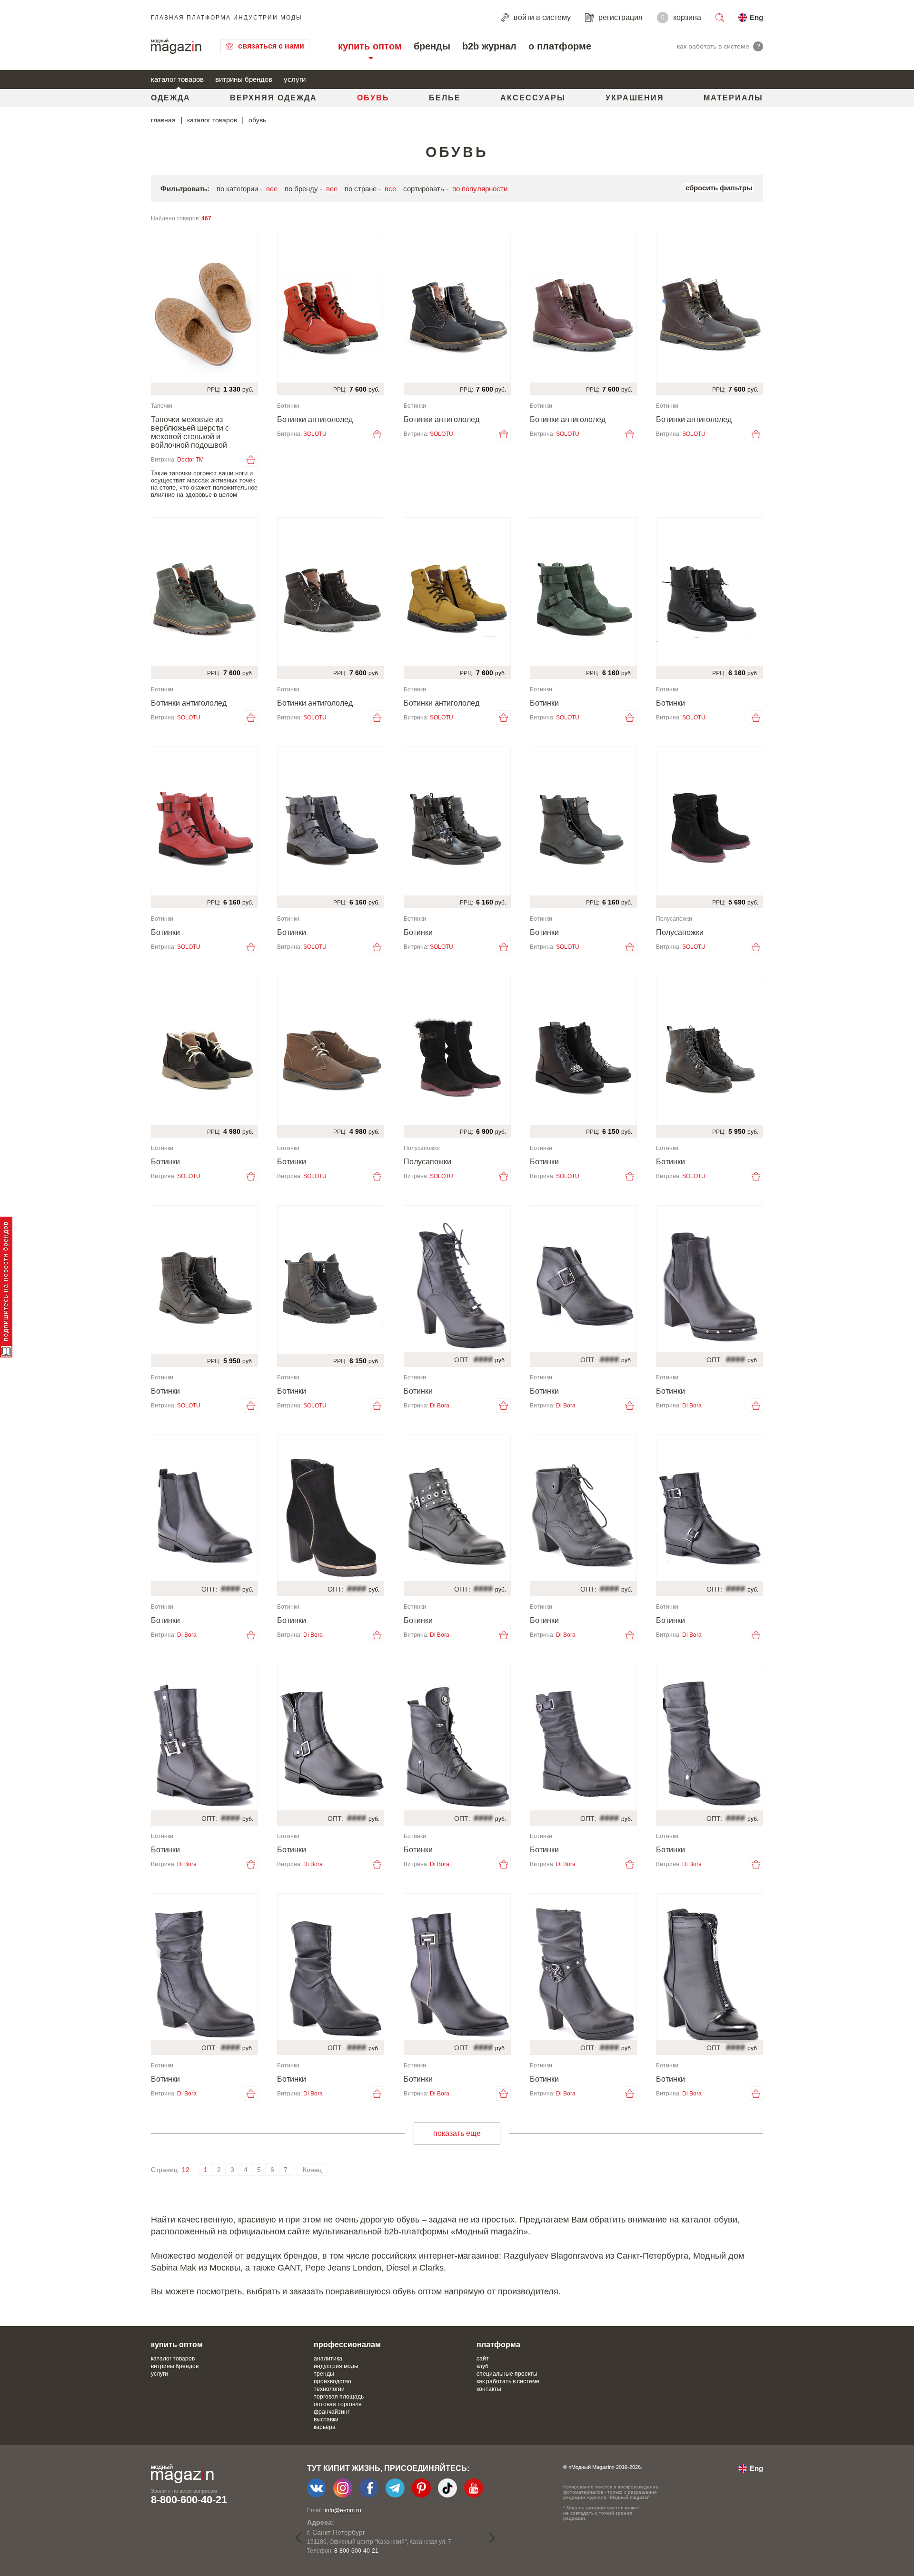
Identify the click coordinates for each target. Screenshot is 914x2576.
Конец (312, 2170)
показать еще (457, 2133)
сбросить (719, 188)
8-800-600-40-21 (189, 2500)
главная (163, 120)
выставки (326, 2419)
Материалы (733, 98)
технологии (329, 2389)
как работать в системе (508, 2381)
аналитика (328, 2359)
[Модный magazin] (176, 46)
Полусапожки (680, 932)
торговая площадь (339, 2397)
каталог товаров (177, 79)
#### (483, 1359)
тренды (324, 2374)
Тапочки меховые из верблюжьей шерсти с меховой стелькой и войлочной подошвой (190, 432)
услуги (295, 79)
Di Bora (440, 1406)
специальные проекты (507, 2374)
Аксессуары (533, 98)
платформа (498, 2345)
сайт (483, 2359)
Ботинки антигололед (315, 419)
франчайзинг (332, 2412)
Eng (756, 17)
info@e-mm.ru (343, 2510)
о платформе (560, 46)
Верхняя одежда (273, 98)
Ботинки (544, 703)
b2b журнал (489, 46)
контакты (489, 2389)
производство (333, 2381)
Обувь (373, 98)
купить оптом (370, 46)
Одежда (171, 98)
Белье (445, 98)
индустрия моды (336, 2366)
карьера (325, 2427)
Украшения (635, 98)
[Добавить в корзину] (251, 460)
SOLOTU (315, 434)
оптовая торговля (338, 2404)
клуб (482, 2366)
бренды (432, 46)
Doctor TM (190, 460)
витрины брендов (244, 79)
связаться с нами (271, 46)
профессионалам (347, 2345)
